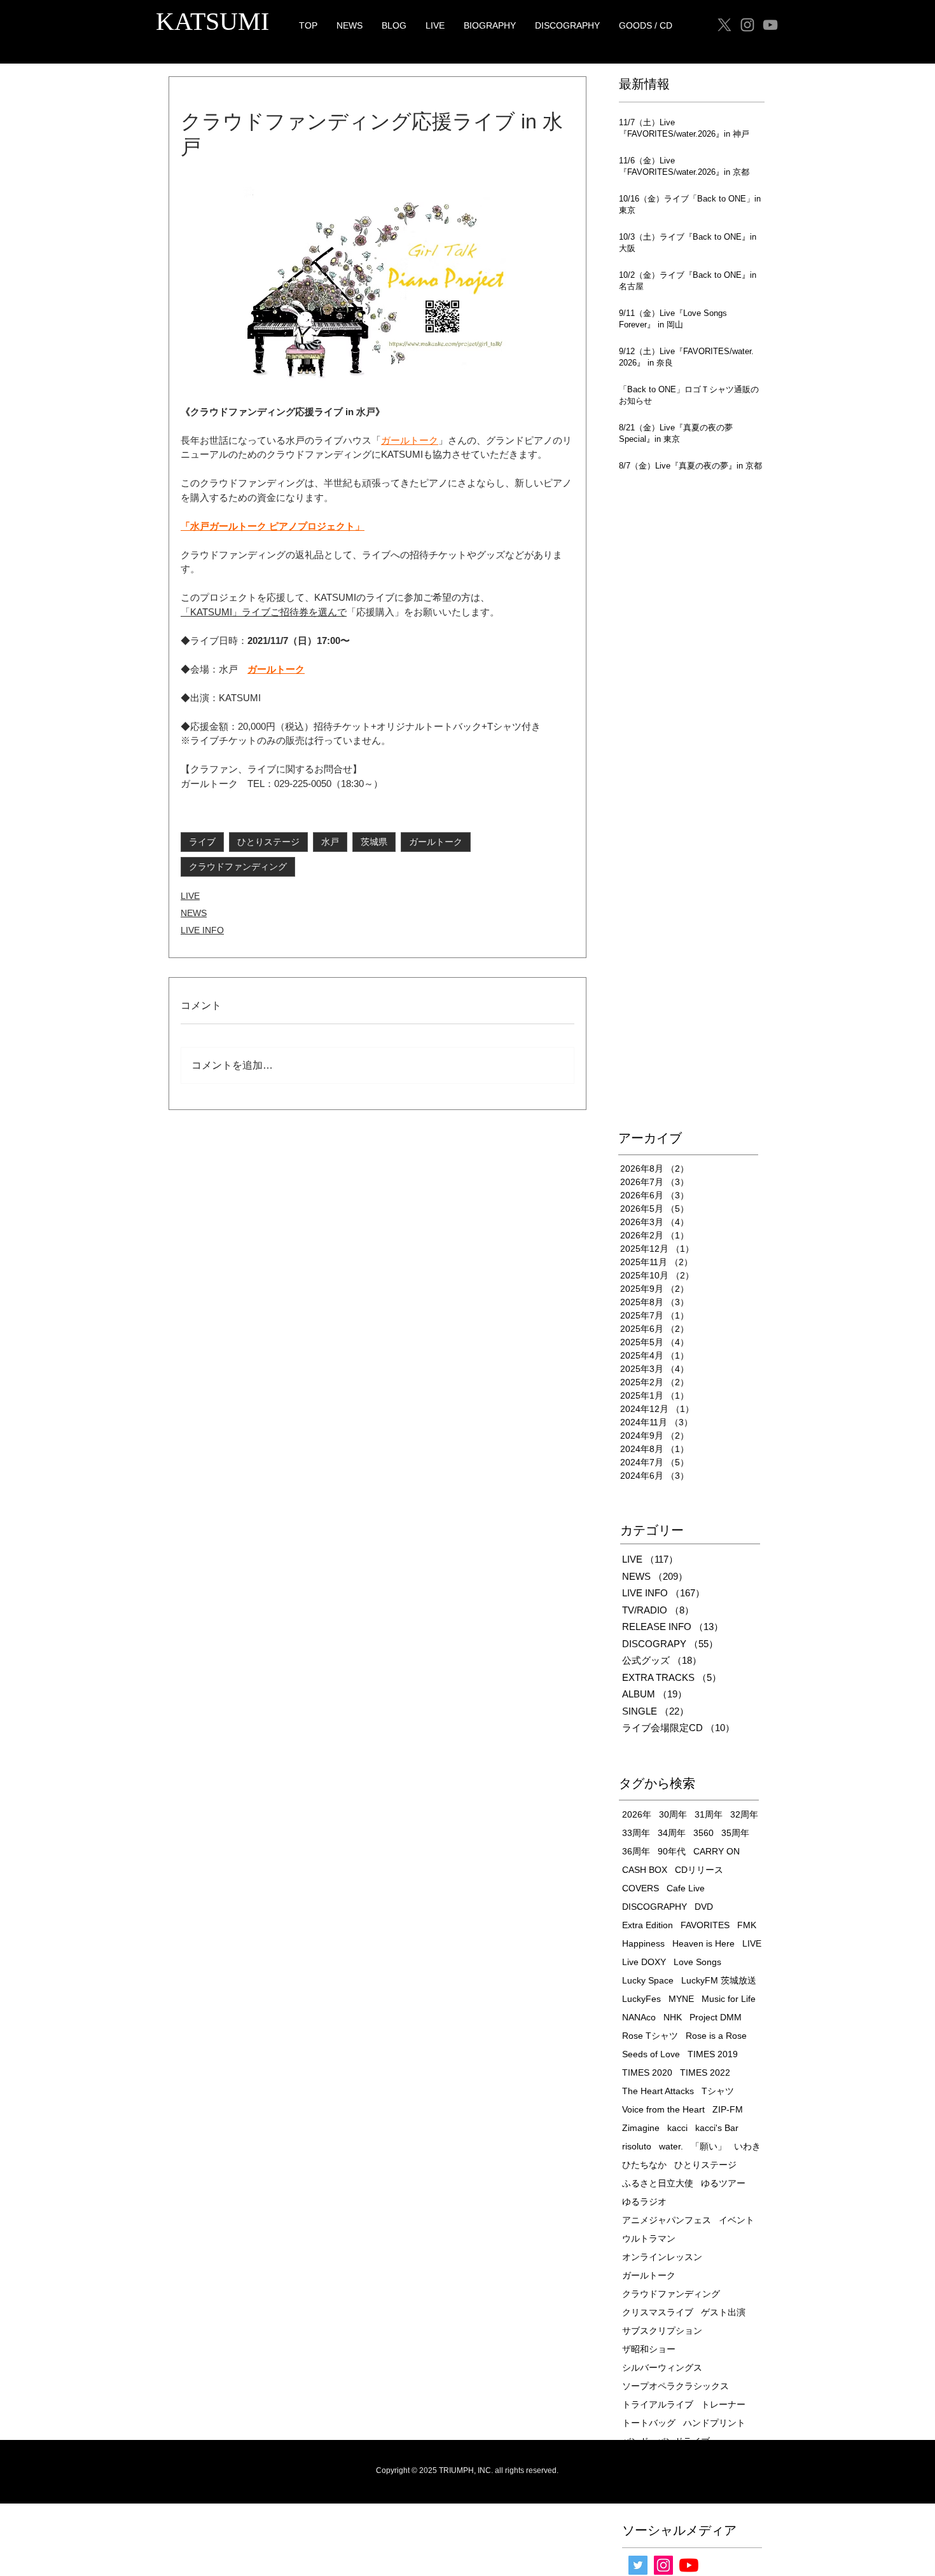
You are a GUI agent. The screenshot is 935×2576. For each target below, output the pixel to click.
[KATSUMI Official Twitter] (638, 2565)
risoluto (637, 2146)
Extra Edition (648, 1925)
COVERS (641, 1888)
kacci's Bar (717, 2128)
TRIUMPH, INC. (466, 2470)
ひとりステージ (268, 842)
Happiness (643, 1943)
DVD (704, 1907)
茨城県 (374, 842)
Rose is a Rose (716, 2036)
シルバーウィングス (662, 2367)
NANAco (639, 2017)
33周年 (636, 1833)
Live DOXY (644, 1962)
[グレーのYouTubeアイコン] (770, 25)
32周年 (744, 1814)
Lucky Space (648, 1980)
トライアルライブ (658, 2404)
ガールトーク (436, 842)
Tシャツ (718, 2091)
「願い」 (709, 2146)
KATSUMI (212, 21)
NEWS (194, 913)
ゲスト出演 (723, 2312)
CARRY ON (717, 1851)
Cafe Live (686, 1888)
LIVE (190, 896)
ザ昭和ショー (649, 2349)
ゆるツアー (723, 2183)
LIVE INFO (202, 930)
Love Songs (697, 1962)
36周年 (636, 1851)
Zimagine (641, 2128)
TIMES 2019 (713, 2054)
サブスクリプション (662, 2331)
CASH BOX (645, 1870)
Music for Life (729, 1999)
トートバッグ (649, 2423)
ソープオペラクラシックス (675, 2386)
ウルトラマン (649, 2238)
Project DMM (716, 2017)
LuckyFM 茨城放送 (719, 1980)
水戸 (330, 842)
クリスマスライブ (658, 2312)
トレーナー (723, 2404)
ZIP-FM (728, 2109)
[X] (724, 25)
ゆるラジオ (644, 2202)
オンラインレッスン (662, 2257)
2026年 (637, 1814)
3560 (703, 1833)
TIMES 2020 (647, 2072)
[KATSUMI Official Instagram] (663, 2565)
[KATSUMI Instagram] (747, 25)
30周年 (673, 1814)
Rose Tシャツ (650, 2036)
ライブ (202, 842)
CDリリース (699, 1870)
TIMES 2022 (705, 2072)
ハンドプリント (714, 2423)
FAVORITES (705, 1925)
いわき (747, 2146)
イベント (737, 2220)
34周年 (672, 1833)
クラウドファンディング (238, 867)
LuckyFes (641, 1999)
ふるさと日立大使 (658, 2183)
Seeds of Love (651, 2054)
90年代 (672, 1851)
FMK (747, 1925)
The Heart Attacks (658, 2091)
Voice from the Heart (663, 2109)
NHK (673, 2017)
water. (671, 2146)
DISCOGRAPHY (654, 1907)
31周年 (709, 1814)
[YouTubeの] (689, 2565)
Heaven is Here (703, 1943)
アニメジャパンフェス (667, 2220)
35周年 (735, 1833)
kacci (677, 2128)
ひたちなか (644, 2165)
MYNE (681, 1999)
